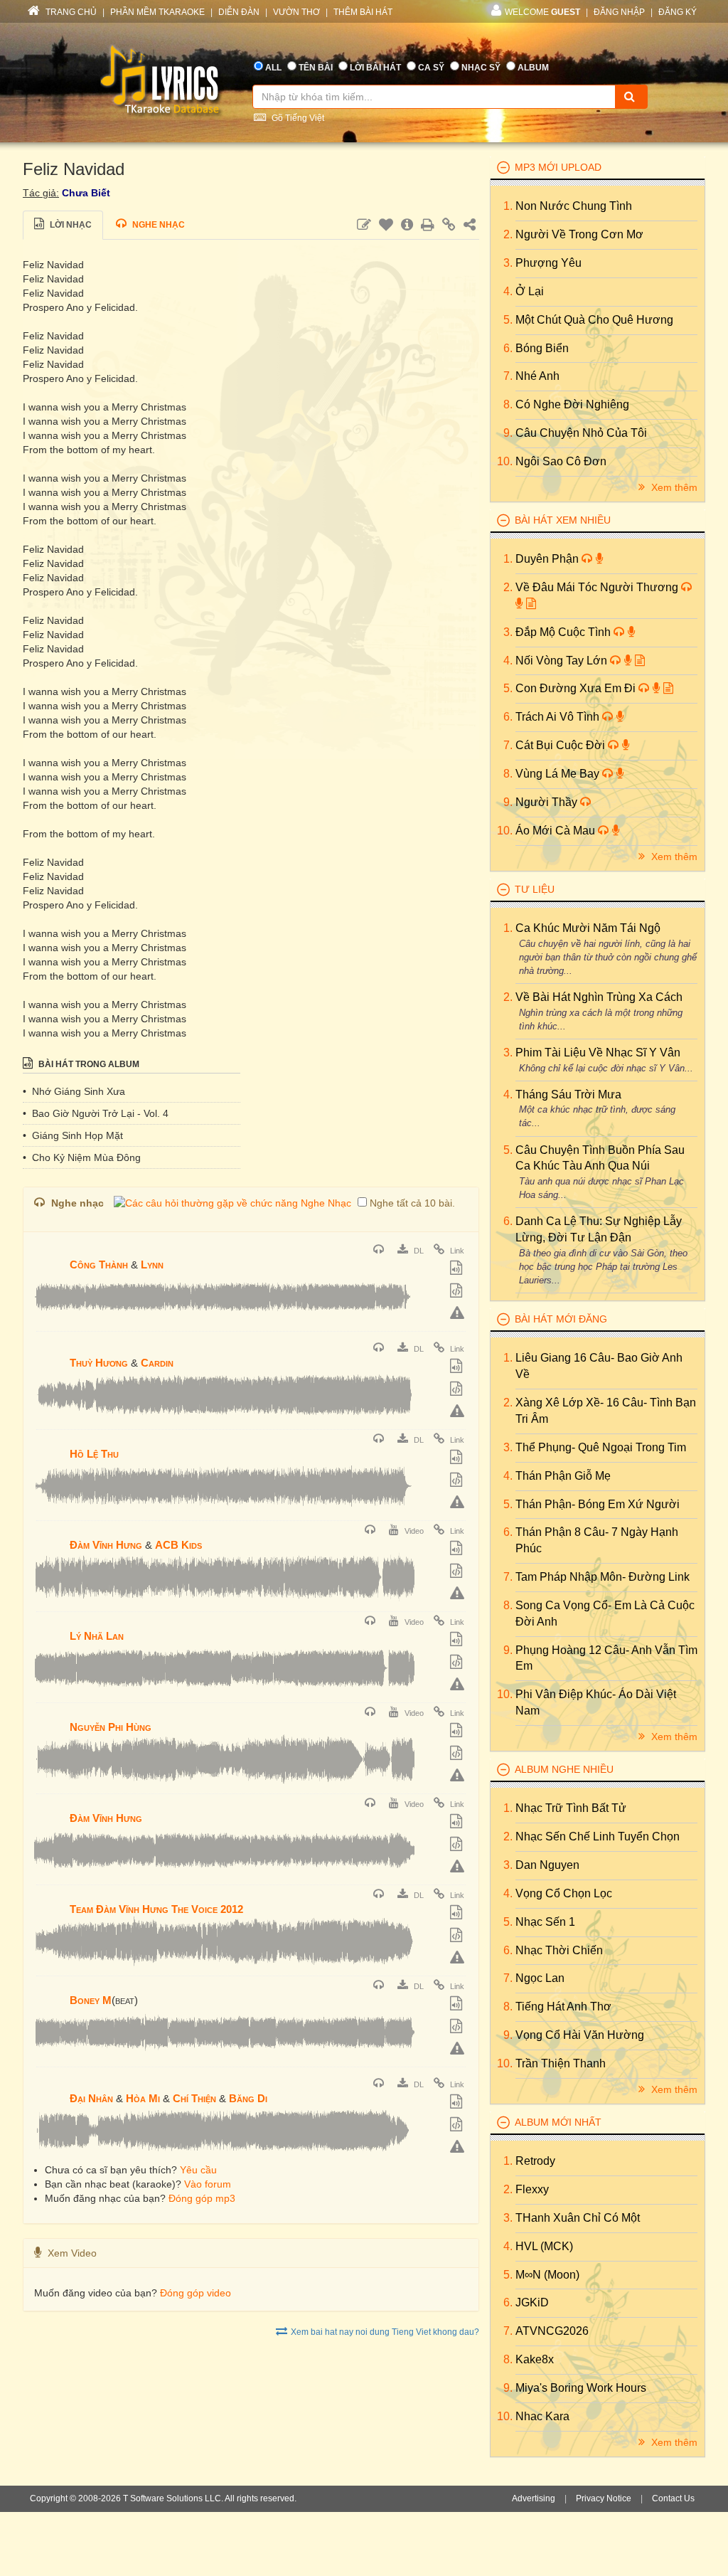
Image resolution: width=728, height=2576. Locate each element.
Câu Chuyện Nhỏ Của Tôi (581, 433)
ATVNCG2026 (552, 2331)
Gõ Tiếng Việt (297, 118)
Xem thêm (673, 487)
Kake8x (535, 2359)
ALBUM (533, 68)
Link (456, 1251)
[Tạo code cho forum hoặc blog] (458, 1292)
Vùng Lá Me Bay (559, 774)
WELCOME (542, 12)
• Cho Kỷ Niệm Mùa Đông (82, 1157)
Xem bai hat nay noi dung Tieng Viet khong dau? (385, 2332)
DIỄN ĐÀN (239, 12)
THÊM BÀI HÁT (363, 12)
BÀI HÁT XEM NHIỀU (563, 520)
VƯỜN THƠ (296, 12)
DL (418, 1251)
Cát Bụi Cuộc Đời (562, 745)
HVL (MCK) (544, 2246)
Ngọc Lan (540, 1978)
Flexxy (532, 2189)
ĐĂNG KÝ (678, 12)
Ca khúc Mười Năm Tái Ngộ (588, 928)
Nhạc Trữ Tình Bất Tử (571, 1808)
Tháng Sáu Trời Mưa (568, 1094)
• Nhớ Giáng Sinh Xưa (74, 1091)
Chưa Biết (86, 193)
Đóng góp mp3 (202, 2198)
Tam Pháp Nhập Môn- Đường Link (603, 1577)
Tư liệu (535, 889)
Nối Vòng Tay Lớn (563, 661)
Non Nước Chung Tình (574, 206)
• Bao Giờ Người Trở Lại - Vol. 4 (96, 1113)
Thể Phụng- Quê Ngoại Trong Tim (601, 1447)
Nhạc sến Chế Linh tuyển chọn (598, 1836)
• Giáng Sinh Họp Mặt (73, 1135)
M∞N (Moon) (547, 2275)
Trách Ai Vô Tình (559, 717)
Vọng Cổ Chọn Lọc (564, 1893)
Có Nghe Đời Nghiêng (572, 404)
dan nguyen (547, 1865)
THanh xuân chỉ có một (578, 2218)
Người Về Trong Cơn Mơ (579, 234)
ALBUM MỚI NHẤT (558, 2122)
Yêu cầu (198, 2170)
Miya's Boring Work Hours (581, 2388)
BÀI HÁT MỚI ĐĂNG (561, 1319)
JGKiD (532, 2302)
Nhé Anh (537, 376)
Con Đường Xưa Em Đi (577, 688)
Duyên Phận (548, 559)
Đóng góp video (196, 2293)
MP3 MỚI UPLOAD (558, 167)
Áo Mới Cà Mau (557, 831)
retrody (535, 2161)
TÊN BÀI (316, 68)
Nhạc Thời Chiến (559, 1950)
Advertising (534, 2498)
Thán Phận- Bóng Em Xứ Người (598, 1504)
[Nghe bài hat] (380, 1251)
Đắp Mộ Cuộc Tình (564, 632)
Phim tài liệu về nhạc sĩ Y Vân (598, 1053)
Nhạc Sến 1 (545, 1922)
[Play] (48, 1255)
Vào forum (208, 2184)
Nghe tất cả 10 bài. (412, 1203)
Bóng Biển (542, 348)
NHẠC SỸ (481, 68)
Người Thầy (548, 802)
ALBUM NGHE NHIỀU (564, 1769)
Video (413, 1531)
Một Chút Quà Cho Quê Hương (594, 320)
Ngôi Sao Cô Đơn (561, 461)
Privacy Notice (604, 2498)
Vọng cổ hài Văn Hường (580, 2035)
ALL (273, 68)
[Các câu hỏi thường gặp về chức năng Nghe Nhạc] (232, 1203)
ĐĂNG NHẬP (619, 12)
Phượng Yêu (548, 263)
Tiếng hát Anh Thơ (563, 2007)
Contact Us (673, 2498)
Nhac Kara (542, 2416)
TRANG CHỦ (70, 12)
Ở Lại (530, 291)
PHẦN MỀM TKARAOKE (157, 12)
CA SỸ (431, 68)
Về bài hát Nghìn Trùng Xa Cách (599, 997)
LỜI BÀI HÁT (375, 68)
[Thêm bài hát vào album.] (458, 1269)
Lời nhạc (70, 225)
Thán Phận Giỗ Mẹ (563, 1476)
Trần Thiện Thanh (561, 2063)
